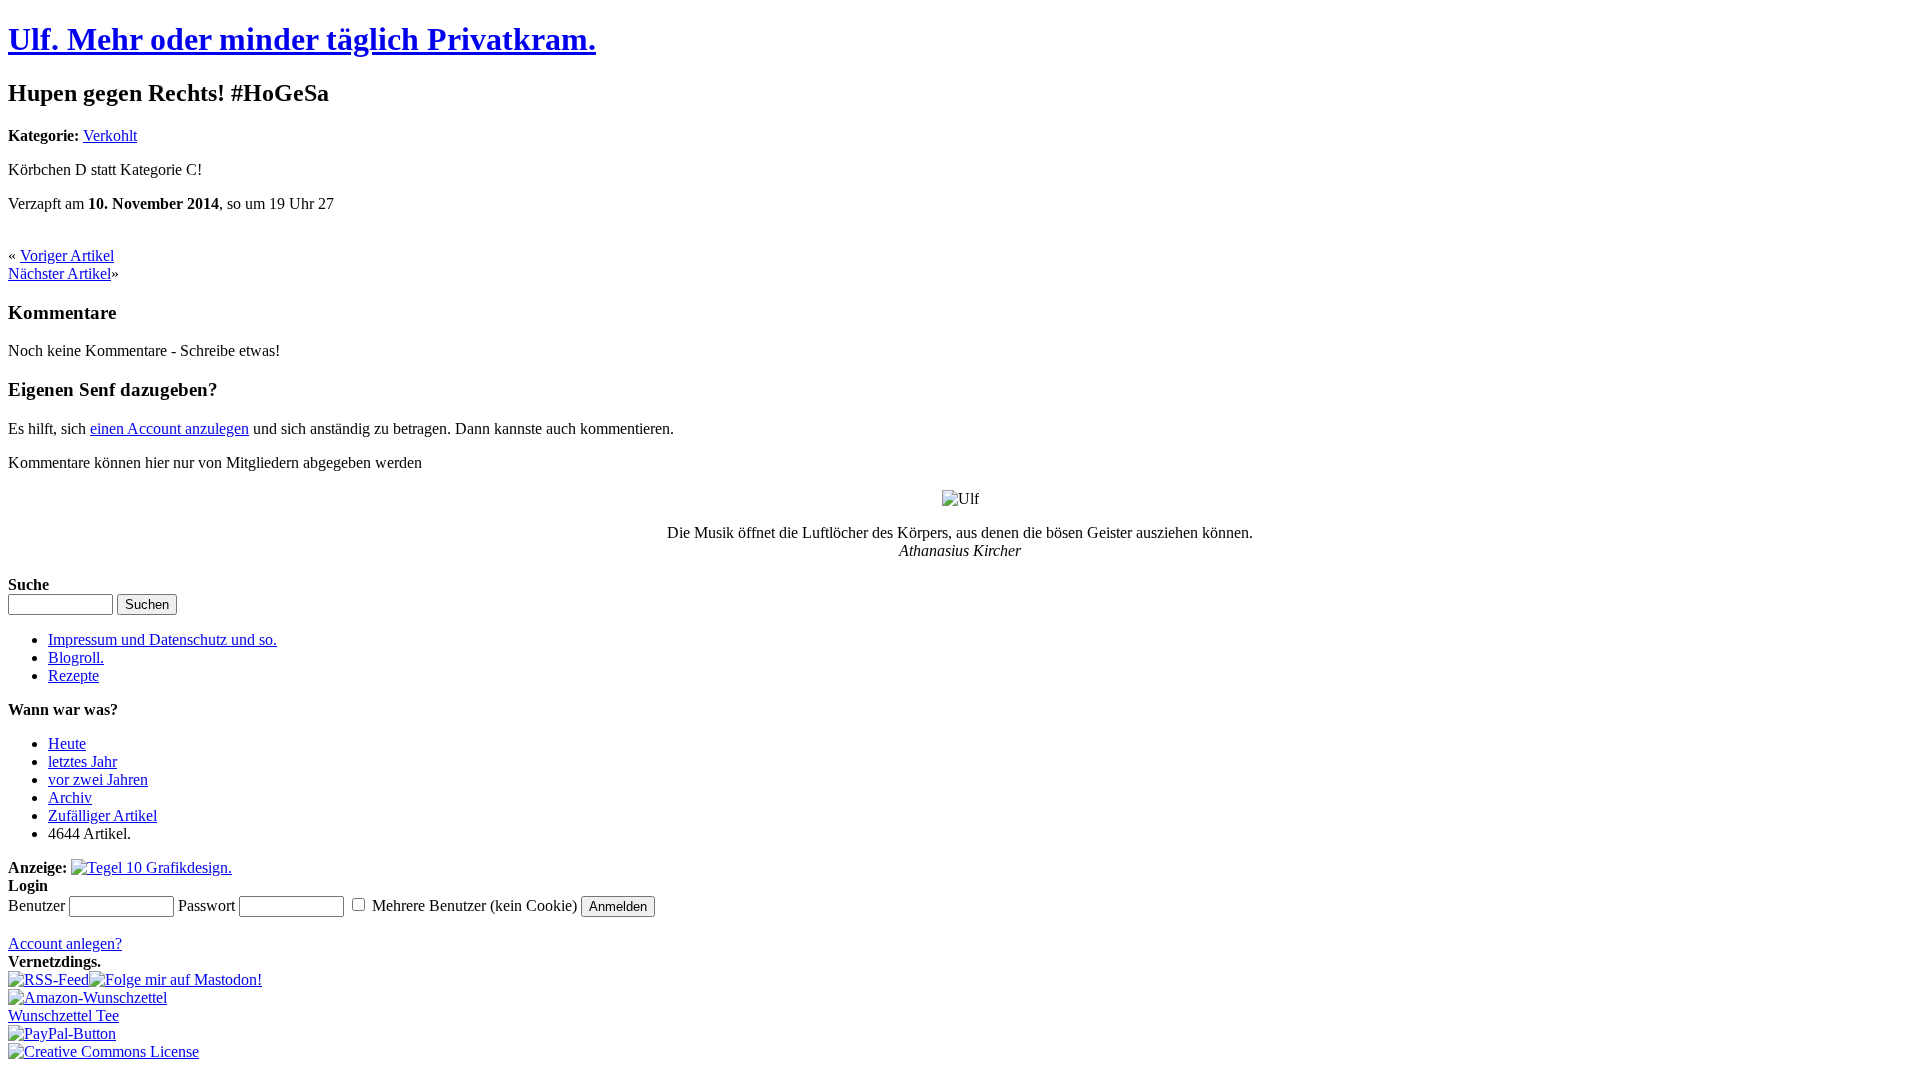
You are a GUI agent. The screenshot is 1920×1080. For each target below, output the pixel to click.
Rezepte (73, 675)
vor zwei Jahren (98, 779)
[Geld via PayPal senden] (62, 1033)
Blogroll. (76, 657)
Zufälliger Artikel (102, 815)
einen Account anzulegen (169, 428)
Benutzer (36, 905)
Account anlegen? (65, 943)
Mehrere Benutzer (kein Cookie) (474, 905)
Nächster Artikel (59, 273)
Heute (67, 743)
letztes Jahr (82, 761)
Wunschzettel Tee (63, 1015)
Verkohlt (110, 135)
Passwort (206, 905)
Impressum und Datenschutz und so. (162, 639)
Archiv (70, 797)
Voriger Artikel (67, 255)
